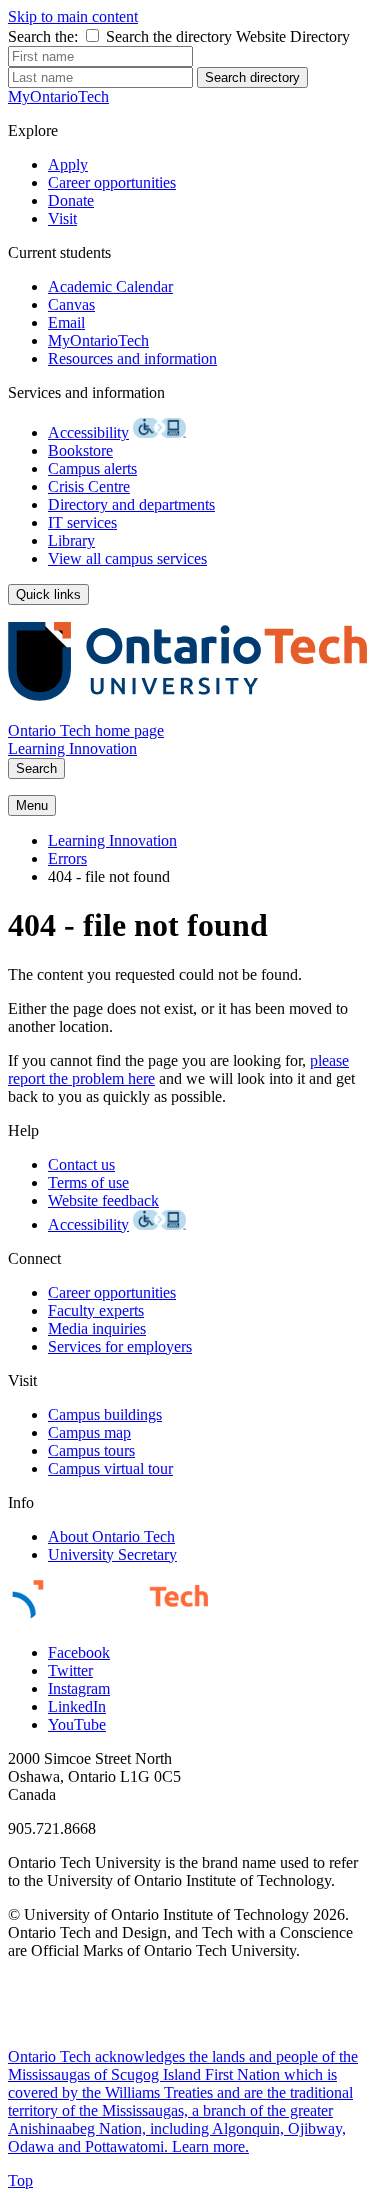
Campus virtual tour (110, 1468)
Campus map (89, 1432)
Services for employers (120, 1346)
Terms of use (88, 1182)
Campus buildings (105, 1414)
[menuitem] (207, 841)
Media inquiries (97, 1328)
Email (66, 322)
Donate (71, 200)
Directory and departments (131, 504)
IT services (82, 522)
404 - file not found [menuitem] (109, 876)
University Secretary (112, 1554)
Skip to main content (73, 16)
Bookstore (80, 450)
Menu (32, 805)
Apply (68, 164)
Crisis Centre (89, 486)
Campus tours (91, 1450)
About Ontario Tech (111, 1536)
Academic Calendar (110, 286)
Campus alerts (92, 468)
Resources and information (132, 358)
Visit (62, 218)
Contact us (81, 1164)
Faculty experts (96, 1310)
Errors (67, 858)
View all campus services (127, 558)
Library (71, 540)
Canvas (71, 304)
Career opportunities (112, 182)
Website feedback (103, 1200)
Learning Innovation (72, 748)
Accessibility (88, 432)
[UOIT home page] (187, 712)
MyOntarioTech (98, 340)
